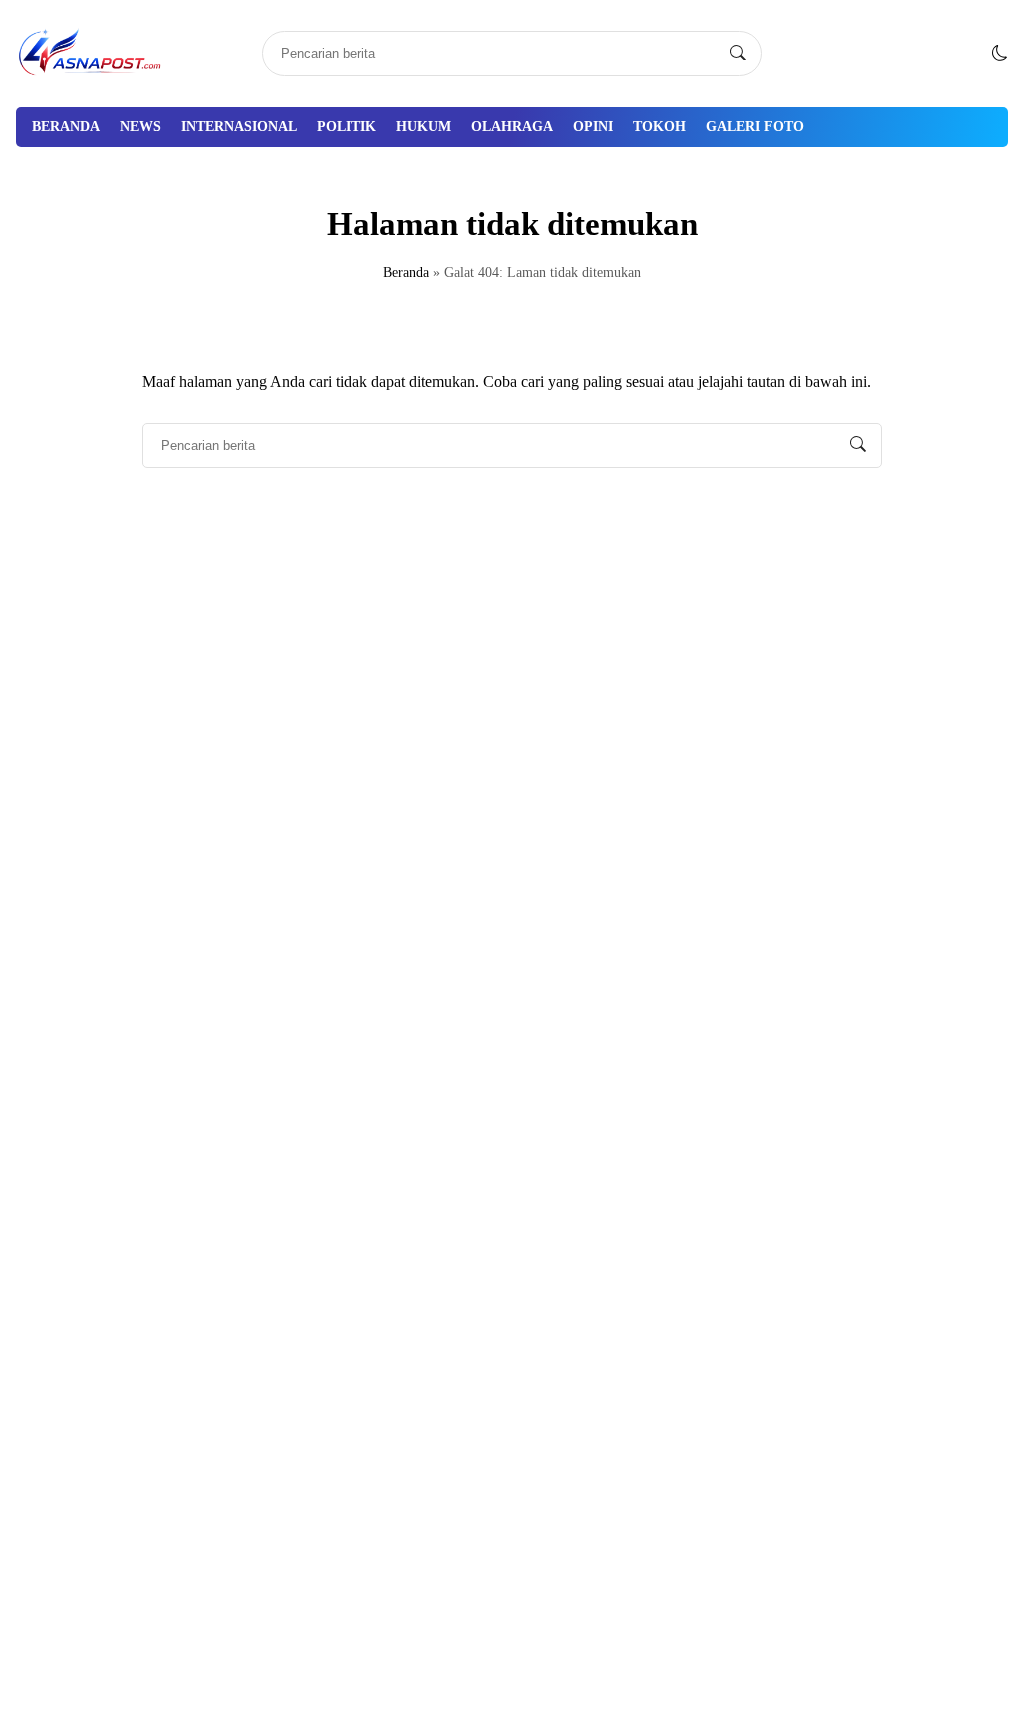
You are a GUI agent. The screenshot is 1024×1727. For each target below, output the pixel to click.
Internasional (239, 126)
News (140, 126)
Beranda (66, 126)
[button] (1000, 53)
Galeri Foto (755, 126)
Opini (593, 126)
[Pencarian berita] (738, 53)
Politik (346, 126)
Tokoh (659, 126)
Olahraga (512, 126)
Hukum (423, 126)
